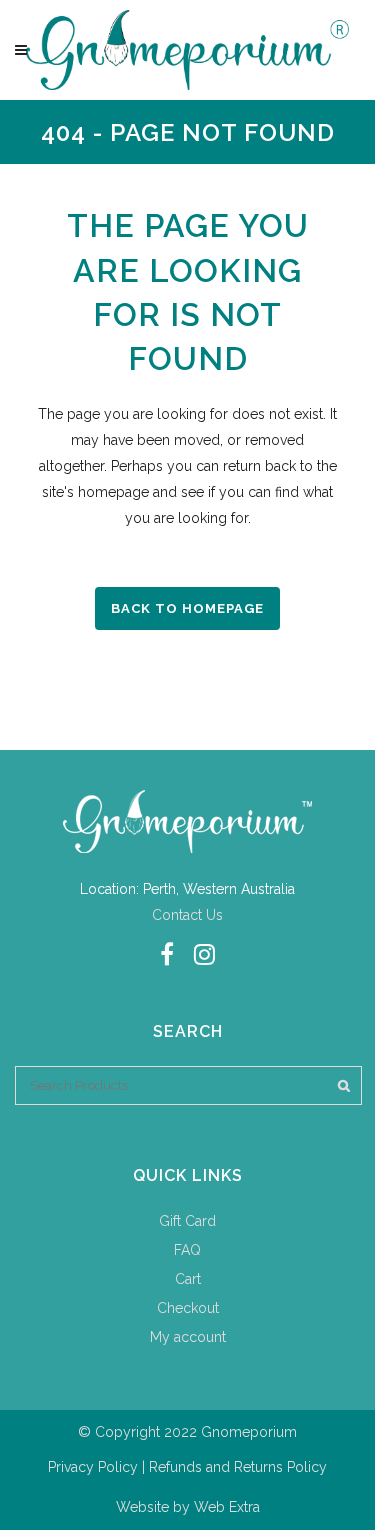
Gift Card (187, 1221)
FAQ (187, 1250)
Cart (188, 1279)
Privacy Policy (93, 1467)
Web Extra (227, 1507)
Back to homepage (187, 608)
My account (188, 1337)
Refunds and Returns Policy (238, 1467)
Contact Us (187, 915)
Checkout (188, 1308)
